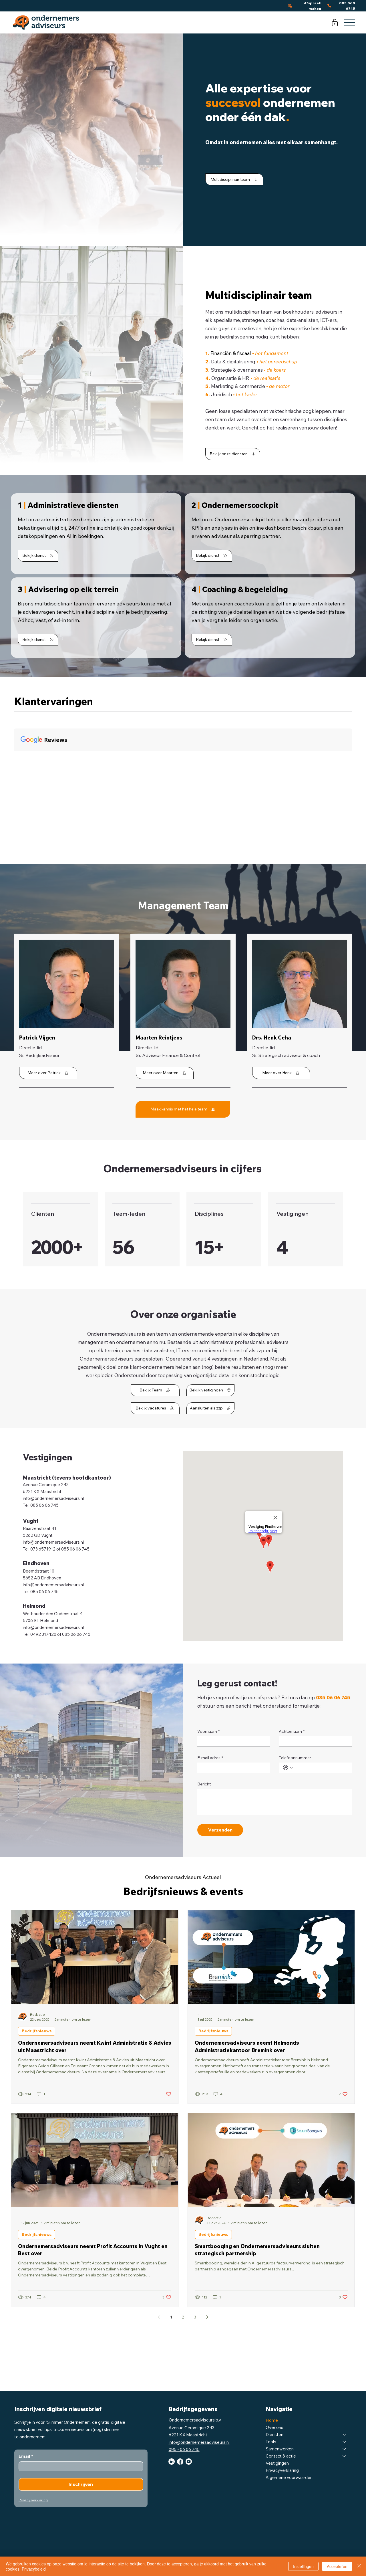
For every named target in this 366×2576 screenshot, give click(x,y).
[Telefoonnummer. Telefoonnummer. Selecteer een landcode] (288, 1768)
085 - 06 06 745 (184, 2449)
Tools (271, 2442)
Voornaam (208, 1731)
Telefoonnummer (295, 1758)
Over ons (274, 2427)
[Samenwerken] (345, 2449)
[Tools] (345, 2442)
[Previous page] (159, 2317)
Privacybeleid (34, 2569)
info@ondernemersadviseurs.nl (53, 1498)
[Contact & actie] (345, 2456)
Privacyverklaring (282, 2470)
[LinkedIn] (172, 2462)
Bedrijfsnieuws (37, 2031)
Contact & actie (281, 2456)
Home (272, 2420)
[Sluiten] (359, 2566)
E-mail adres (210, 1758)
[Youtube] (189, 2462)
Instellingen (303, 2566)
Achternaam (292, 1731)
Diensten (274, 2435)
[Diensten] (345, 2435)
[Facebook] (180, 2462)
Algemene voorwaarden (289, 2477)
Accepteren (337, 2566)
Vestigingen (277, 2463)
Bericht (204, 1784)
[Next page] (207, 2317)
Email (26, 2456)
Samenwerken (280, 2449)
